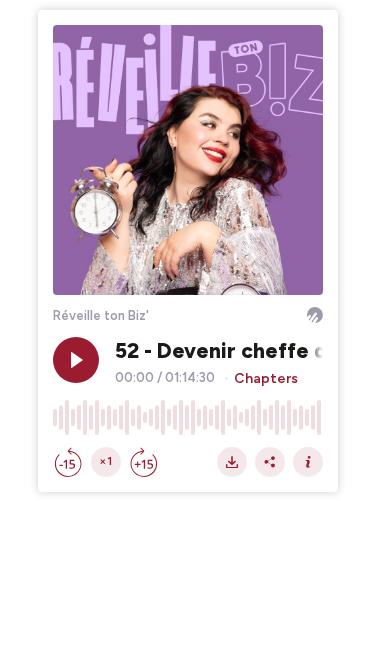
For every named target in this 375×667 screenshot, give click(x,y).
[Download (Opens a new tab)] (232, 462)
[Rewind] (68, 462)
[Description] (308, 462)
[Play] (76, 360)
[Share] (270, 462)
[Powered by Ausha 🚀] (315, 315)
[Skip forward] (144, 462)
